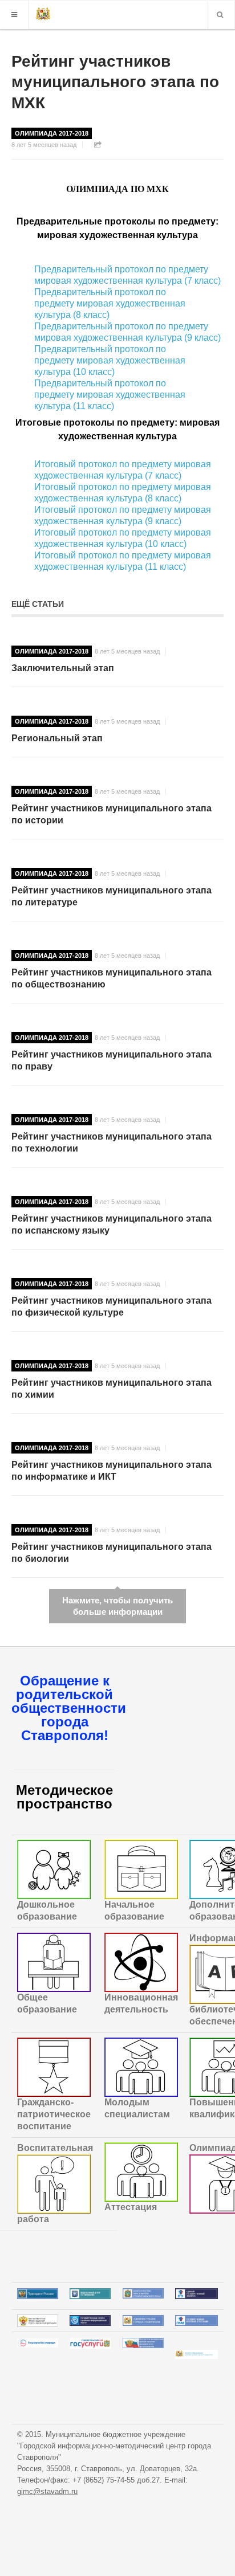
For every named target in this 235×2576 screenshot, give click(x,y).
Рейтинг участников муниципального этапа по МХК (115, 82)
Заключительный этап (63, 668)
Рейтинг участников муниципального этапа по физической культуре (112, 1307)
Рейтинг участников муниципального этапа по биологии (112, 1553)
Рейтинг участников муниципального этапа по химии (112, 1389)
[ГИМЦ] (43, 15)
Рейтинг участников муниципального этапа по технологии (112, 1142)
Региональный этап (57, 738)
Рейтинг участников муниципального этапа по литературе (112, 896)
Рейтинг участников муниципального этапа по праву (112, 1060)
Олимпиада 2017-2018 (52, 133)
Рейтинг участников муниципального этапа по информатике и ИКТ (112, 1471)
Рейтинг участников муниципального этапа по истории (112, 814)
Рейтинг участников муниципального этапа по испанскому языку (112, 1224)
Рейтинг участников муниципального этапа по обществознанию (112, 978)
